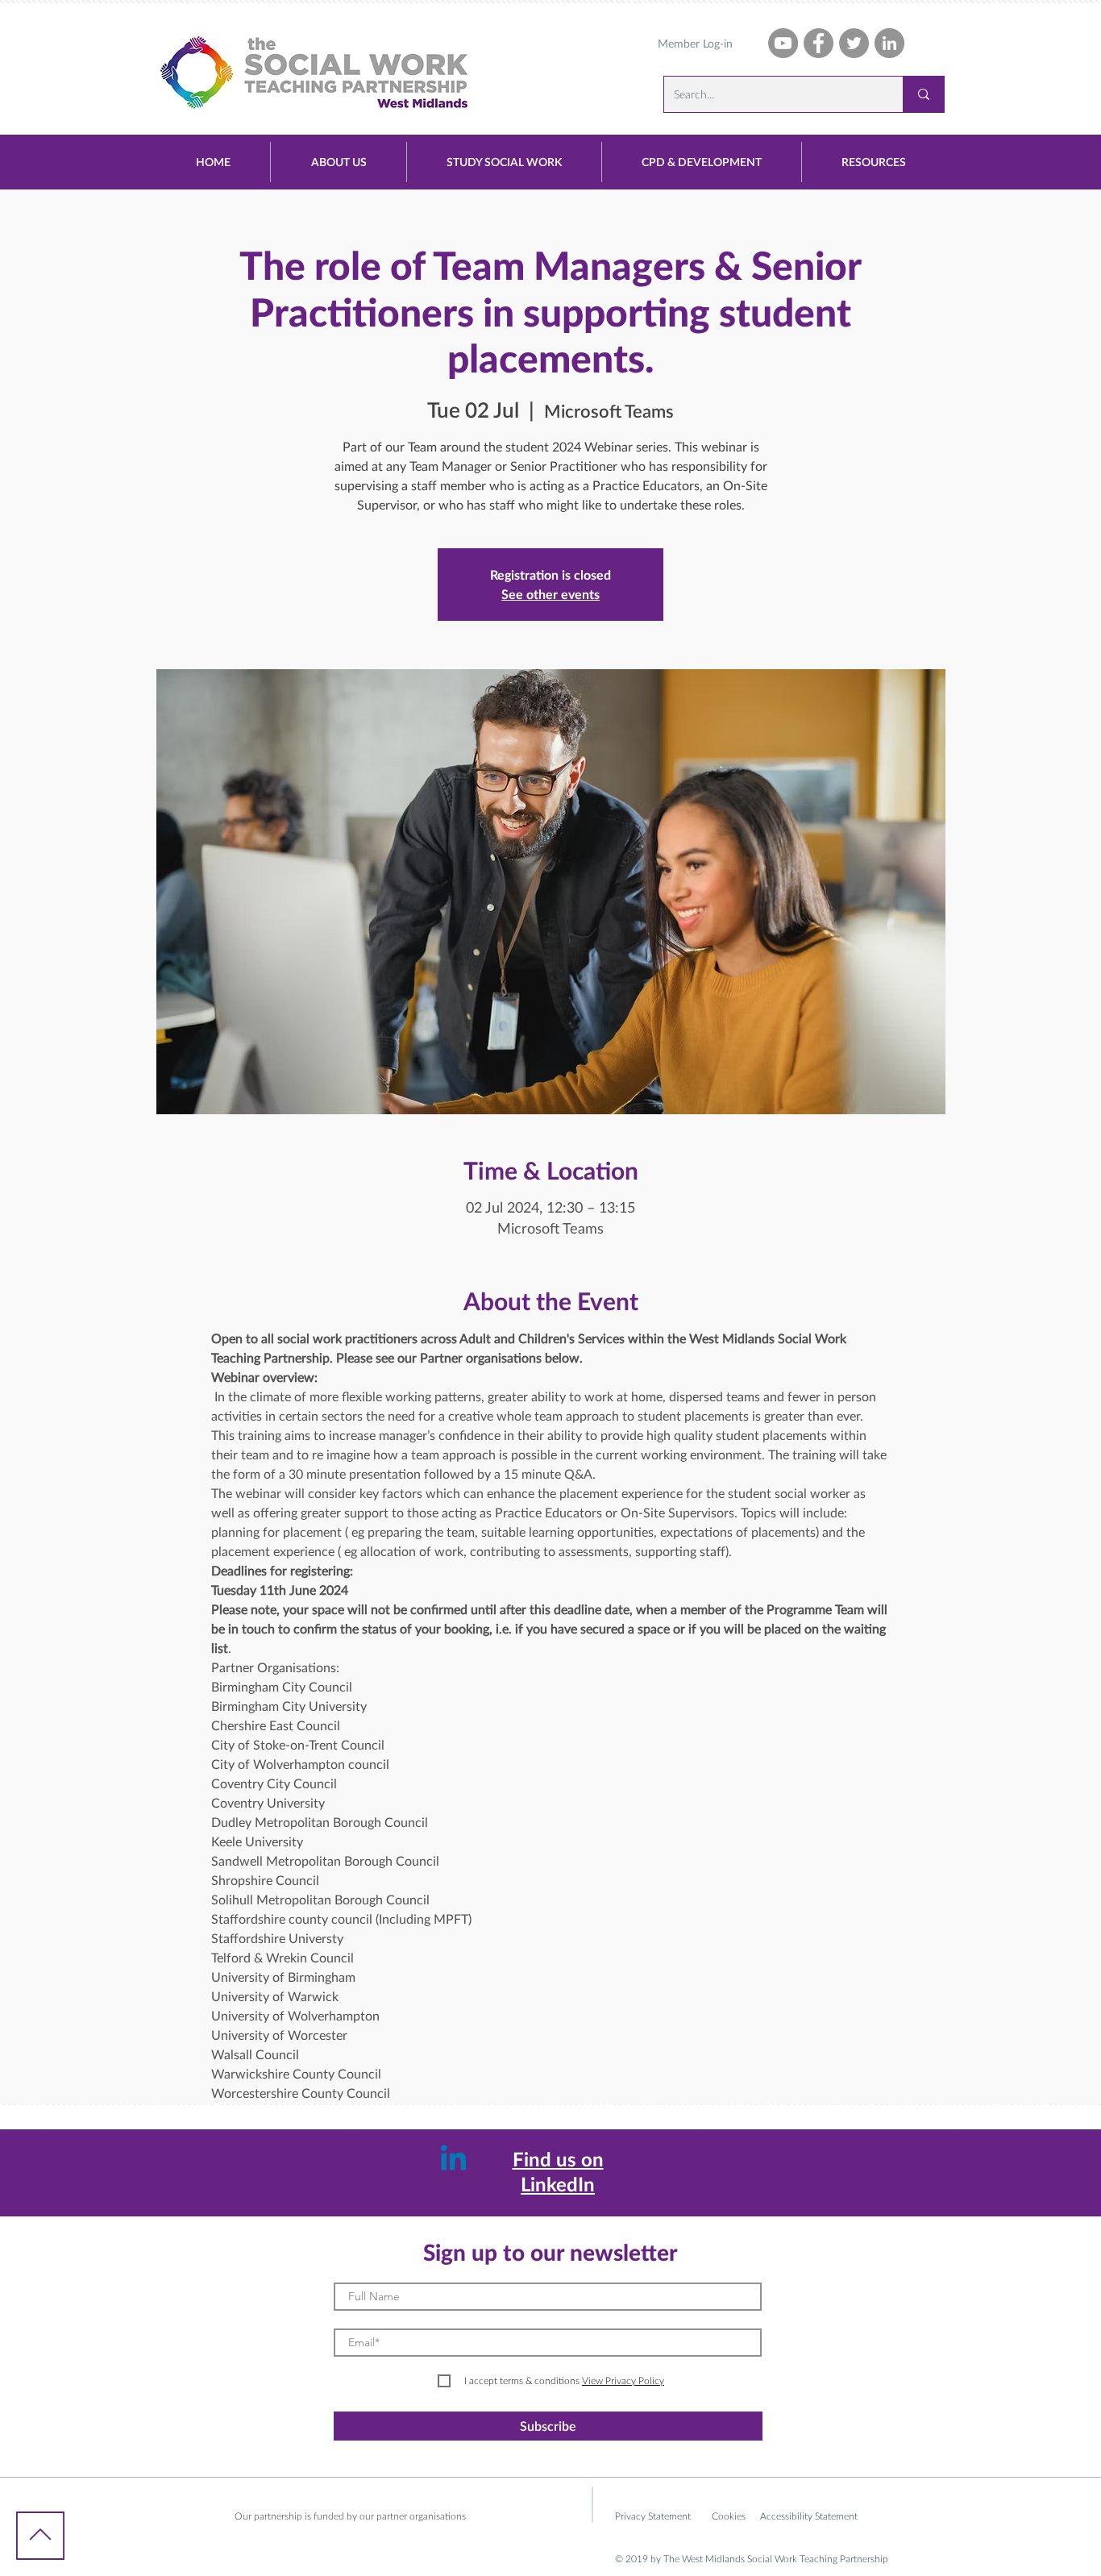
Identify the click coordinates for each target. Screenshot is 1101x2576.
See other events (550, 594)
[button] (339, 162)
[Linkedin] (453, 2160)
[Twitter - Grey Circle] (854, 43)
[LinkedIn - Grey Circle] (889, 43)
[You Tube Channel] (783, 43)
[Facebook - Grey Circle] (818, 43)
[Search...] (923, 94)
